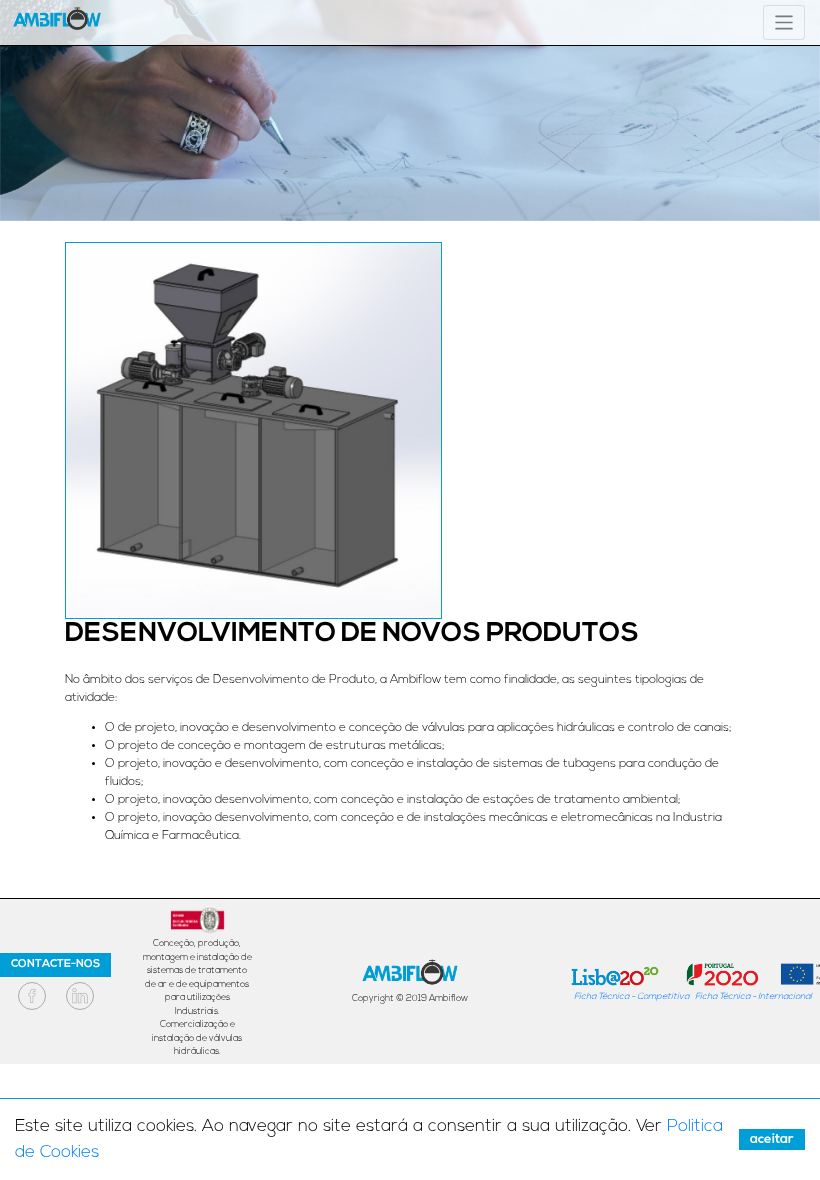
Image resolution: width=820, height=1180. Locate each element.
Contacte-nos (55, 964)
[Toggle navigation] (784, 22)
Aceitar (772, 1139)
